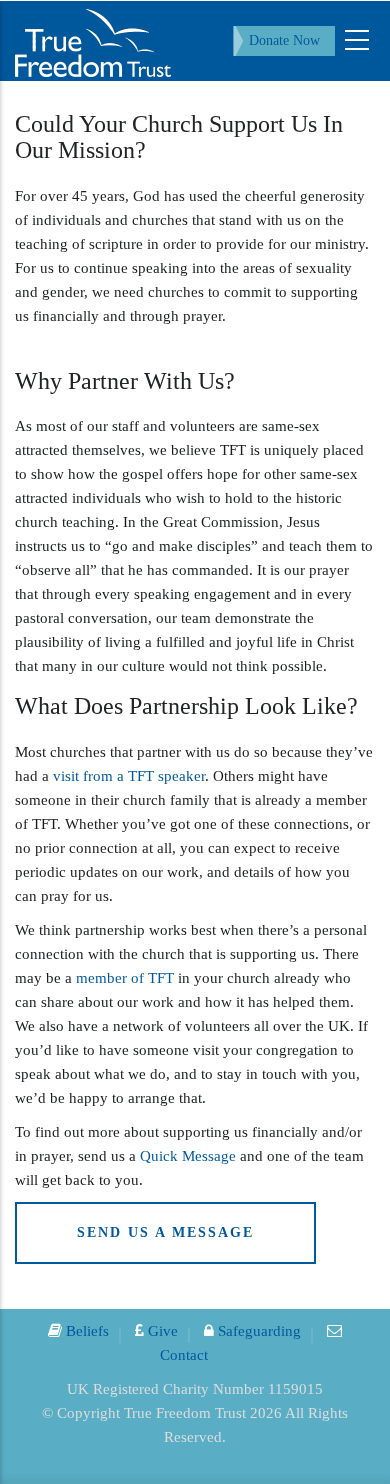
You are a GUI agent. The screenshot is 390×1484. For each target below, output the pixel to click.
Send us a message (165, 1232)
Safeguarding (257, 1331)
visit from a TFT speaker (129, 776)
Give (161, 1331)
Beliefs (85, 1331)
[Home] (93, 41)
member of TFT (123, 978)
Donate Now (284, 40)
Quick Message (188, 1156)
